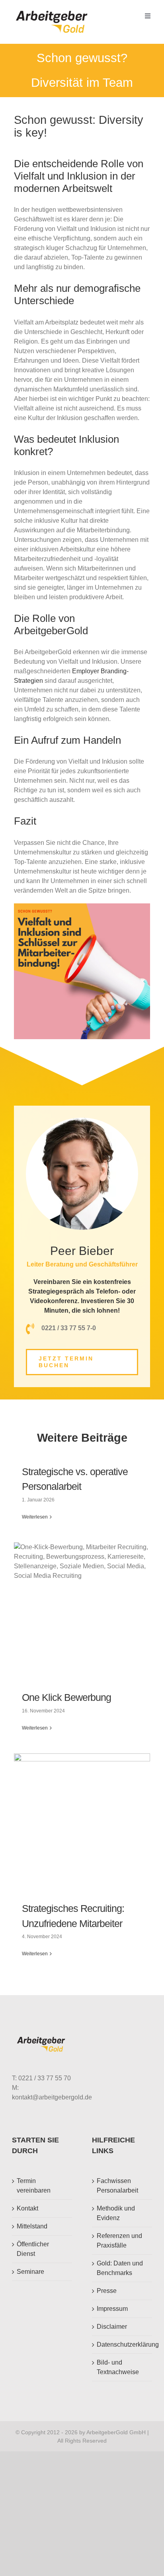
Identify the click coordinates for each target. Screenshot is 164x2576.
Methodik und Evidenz (116, 2213)
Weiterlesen (35, 1517)
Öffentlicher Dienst (33, 2249)
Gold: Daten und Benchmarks (120, 2268)
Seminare (30, 2272)
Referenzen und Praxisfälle (119, 2241)
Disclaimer (112, 2327)
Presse (107, 2291)
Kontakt (27, 2208)
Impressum (112, 2309)
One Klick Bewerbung (66, 1697)
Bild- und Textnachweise (118, 2367)
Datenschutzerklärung (122, 2344)
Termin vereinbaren (34, 2186)
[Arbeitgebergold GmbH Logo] (53, 11)
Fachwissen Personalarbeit (117, 2186)
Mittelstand (32, 2226)
